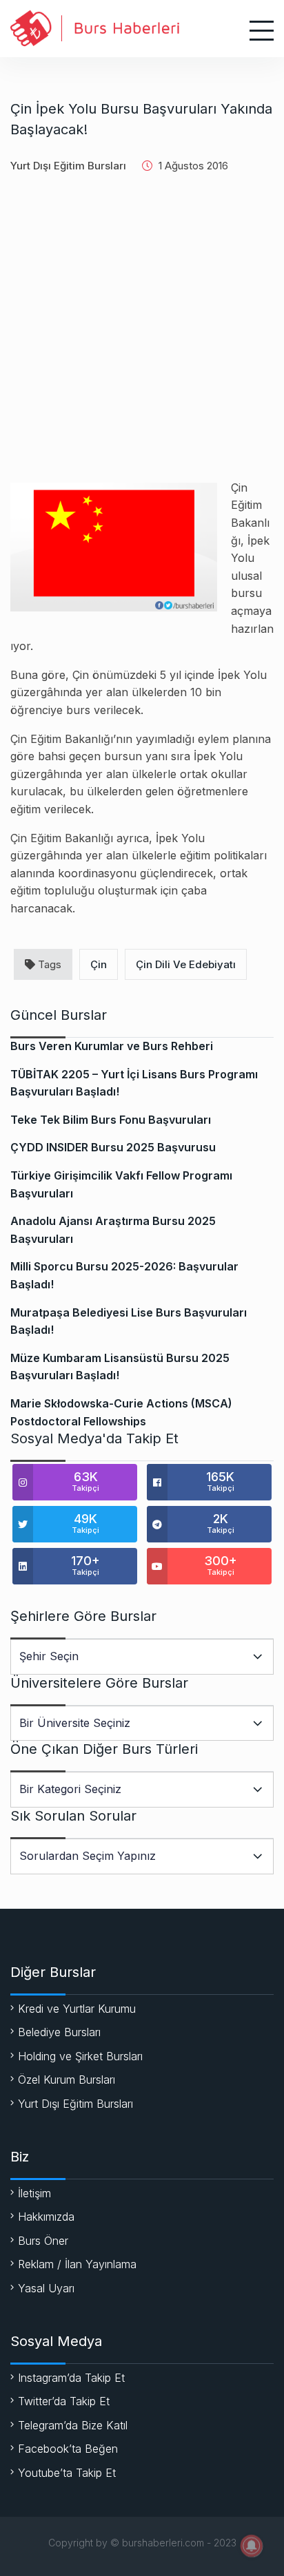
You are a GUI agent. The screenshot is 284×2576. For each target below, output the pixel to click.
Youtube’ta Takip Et (67, 2473)
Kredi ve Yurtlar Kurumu (77, 2009)
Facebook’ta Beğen (68, 2449)
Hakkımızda (46, 2217)
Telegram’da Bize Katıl (73, 2425)
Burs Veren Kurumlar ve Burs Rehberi (112, 1046)
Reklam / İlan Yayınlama (77, 2264)
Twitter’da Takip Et (64, 2401)
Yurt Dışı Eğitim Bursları (68, 166)
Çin (99, 964)
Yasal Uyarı (46, 2288)
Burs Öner (43, 2241)
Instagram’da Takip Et (71, 2378)
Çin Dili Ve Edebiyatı (186, 964)
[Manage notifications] (252, 2546)
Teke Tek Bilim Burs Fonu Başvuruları (111, 1120)
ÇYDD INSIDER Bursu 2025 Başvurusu (113, 1147)
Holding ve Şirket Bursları (80, 2056)
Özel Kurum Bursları (67, 2080)
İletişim (34, 2193)
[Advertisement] (142, 337)
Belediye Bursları (59, 2032)
